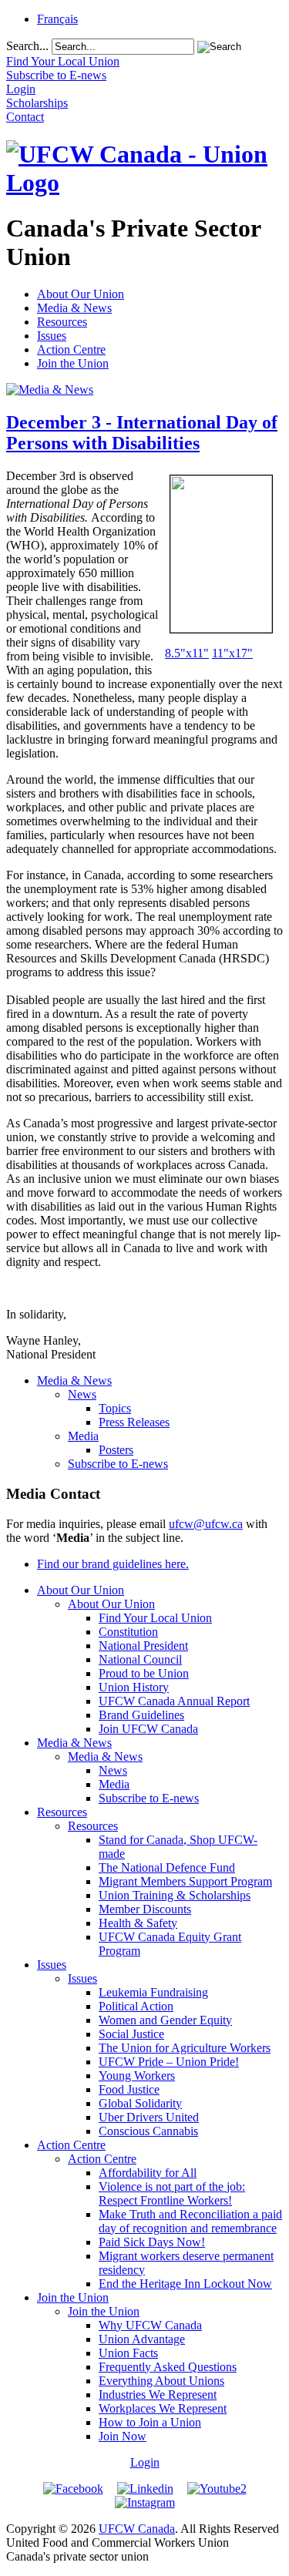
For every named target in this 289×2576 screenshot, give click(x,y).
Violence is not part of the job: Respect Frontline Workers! (172, 2193)
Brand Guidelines (141, 1715)
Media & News (74, 308)
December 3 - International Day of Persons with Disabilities (142, 433)
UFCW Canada (137, 2529)
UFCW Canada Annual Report (174, 1701)
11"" (232, 653)
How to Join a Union (150, 2422)
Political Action (136, 2006)
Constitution (128, 1632)
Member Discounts (145, 1909)
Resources (62, 322)
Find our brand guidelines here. (113, 1564)
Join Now (123, 2436)
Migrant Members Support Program (185, 1881)
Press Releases (134, 1422)
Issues (52, 336)
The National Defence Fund (167, 1867)
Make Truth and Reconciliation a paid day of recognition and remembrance (190, 2221)
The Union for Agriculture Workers (185, 2048)
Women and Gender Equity (165, 2020)
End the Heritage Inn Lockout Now (185, 2284)
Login (145, 2462)
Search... (27, 46)
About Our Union (81, 294)
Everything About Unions (161, 2381)
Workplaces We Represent (163, 2408)
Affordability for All (148, 2173)
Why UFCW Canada (150, 2325)
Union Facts (128, 2353)
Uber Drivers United (149, 2117)
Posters (116, 1450)
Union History (134, 1687)
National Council (140, 1659)
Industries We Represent (158, 2395)
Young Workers (137, 2076)
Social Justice (131, 2034)
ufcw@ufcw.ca (206, 1524)
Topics (115, 1408)
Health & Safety (138, 1923)
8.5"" (187, 653)
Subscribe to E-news (118, 1464)
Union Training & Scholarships (175, 1895)
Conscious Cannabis (148, 2131)
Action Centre (71, 349)
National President (143, 1646)
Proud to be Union (144, 1673)
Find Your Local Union (155, 1618)
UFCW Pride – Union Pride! (169, 2062)
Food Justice (129, 2089)
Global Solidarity (140, 2103)
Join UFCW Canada (148, 1729)
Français (57, 19)
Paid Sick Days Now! (152, 2242)
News (82, 1394)
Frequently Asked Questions (168, 2367)
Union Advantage (142, 2339)
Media (83, 1436)
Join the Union (73, 363)
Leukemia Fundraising (153, 1992)
